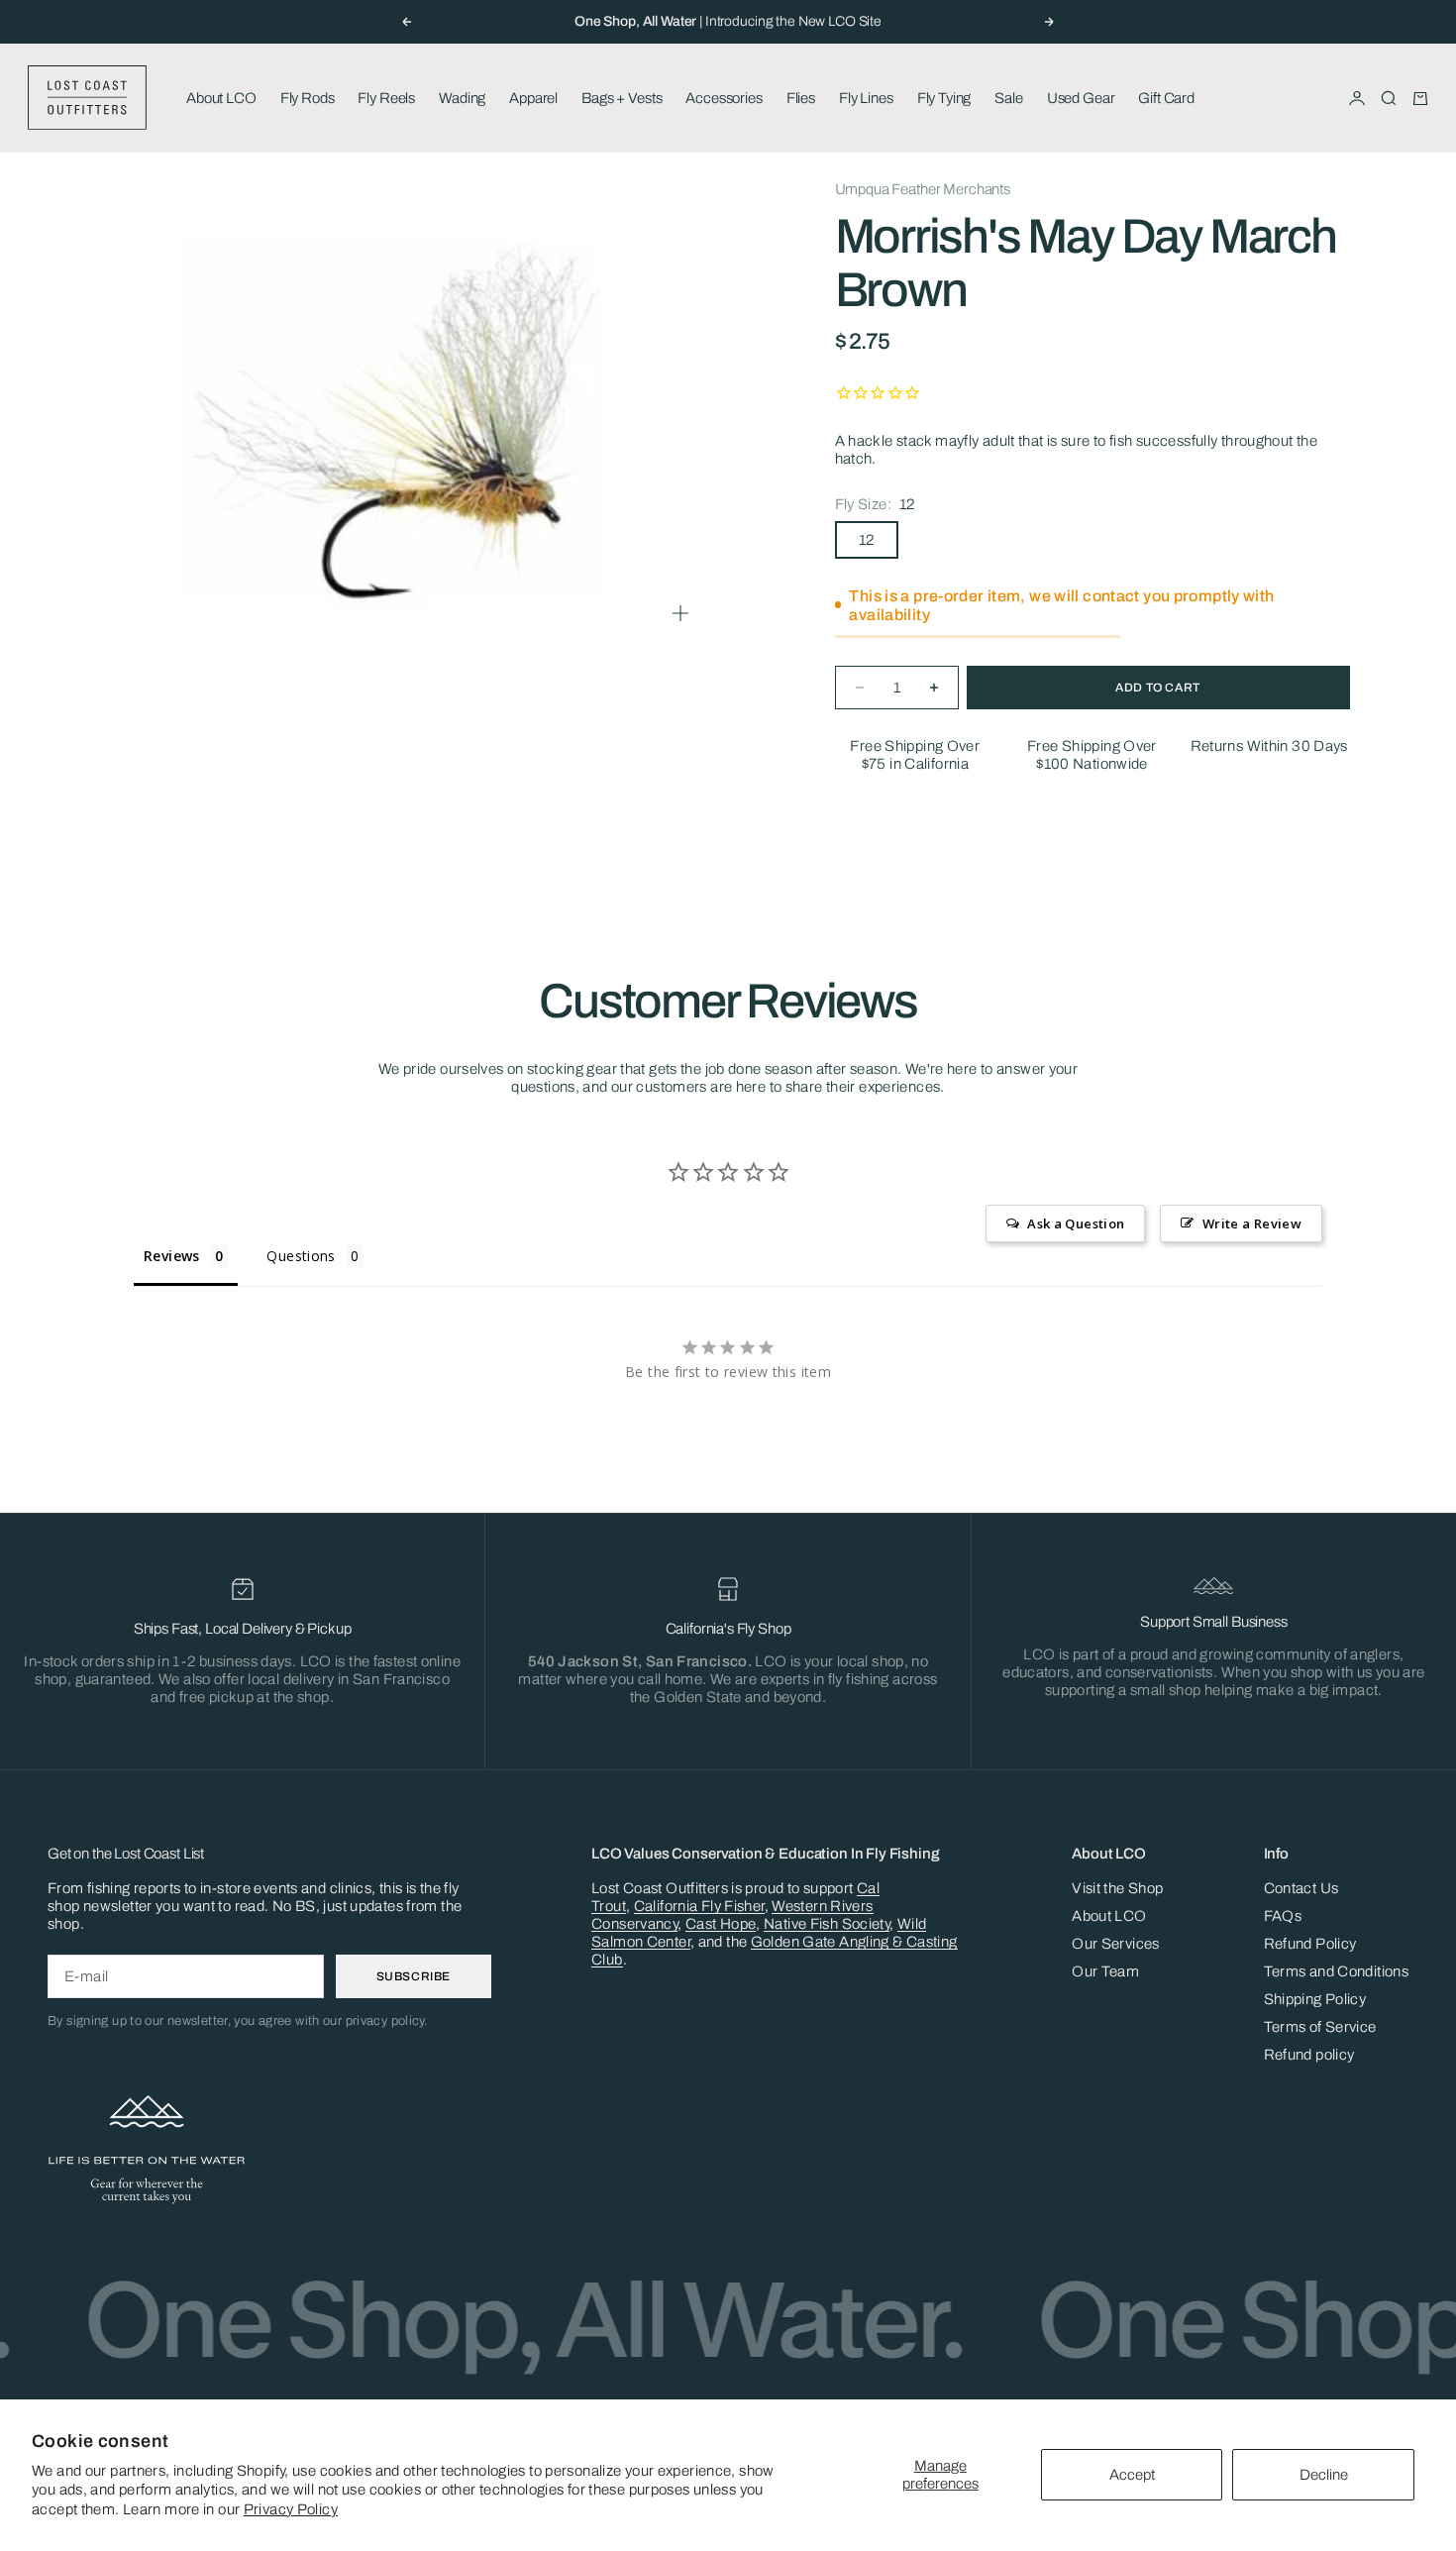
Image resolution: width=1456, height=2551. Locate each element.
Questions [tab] (301, 1256)
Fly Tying (944, 98)
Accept (1132, 2475)
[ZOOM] (680, 613)
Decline (1324, 2475)
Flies (801, 98)
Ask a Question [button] (1076, 1223)
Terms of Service (1320, 2027)
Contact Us (1301, 1888)
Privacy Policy (291, 2509)
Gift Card (1166, 98)
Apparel (533, 98)
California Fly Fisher (699, 1906)
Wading (462, 98)
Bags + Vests (622, 98)
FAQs (1283, 1916)
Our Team (1105, 1971)
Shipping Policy (1315, 1999)
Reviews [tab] (172, 1256)
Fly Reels (386, 98)
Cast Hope (721, 1924)
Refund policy (1309, 2055)
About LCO (221, 98)
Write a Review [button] (1252, 1223)
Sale (1008, 98)
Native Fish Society (827, 1924)
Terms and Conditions (1337, 1971)
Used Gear (1081, 98)
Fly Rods (308, 98)
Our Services (1116, 1944)
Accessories (724, 98)
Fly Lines (866, 98)
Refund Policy (1310, 1944)
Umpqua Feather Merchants (923, 189)
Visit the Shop (1117, 1888)
